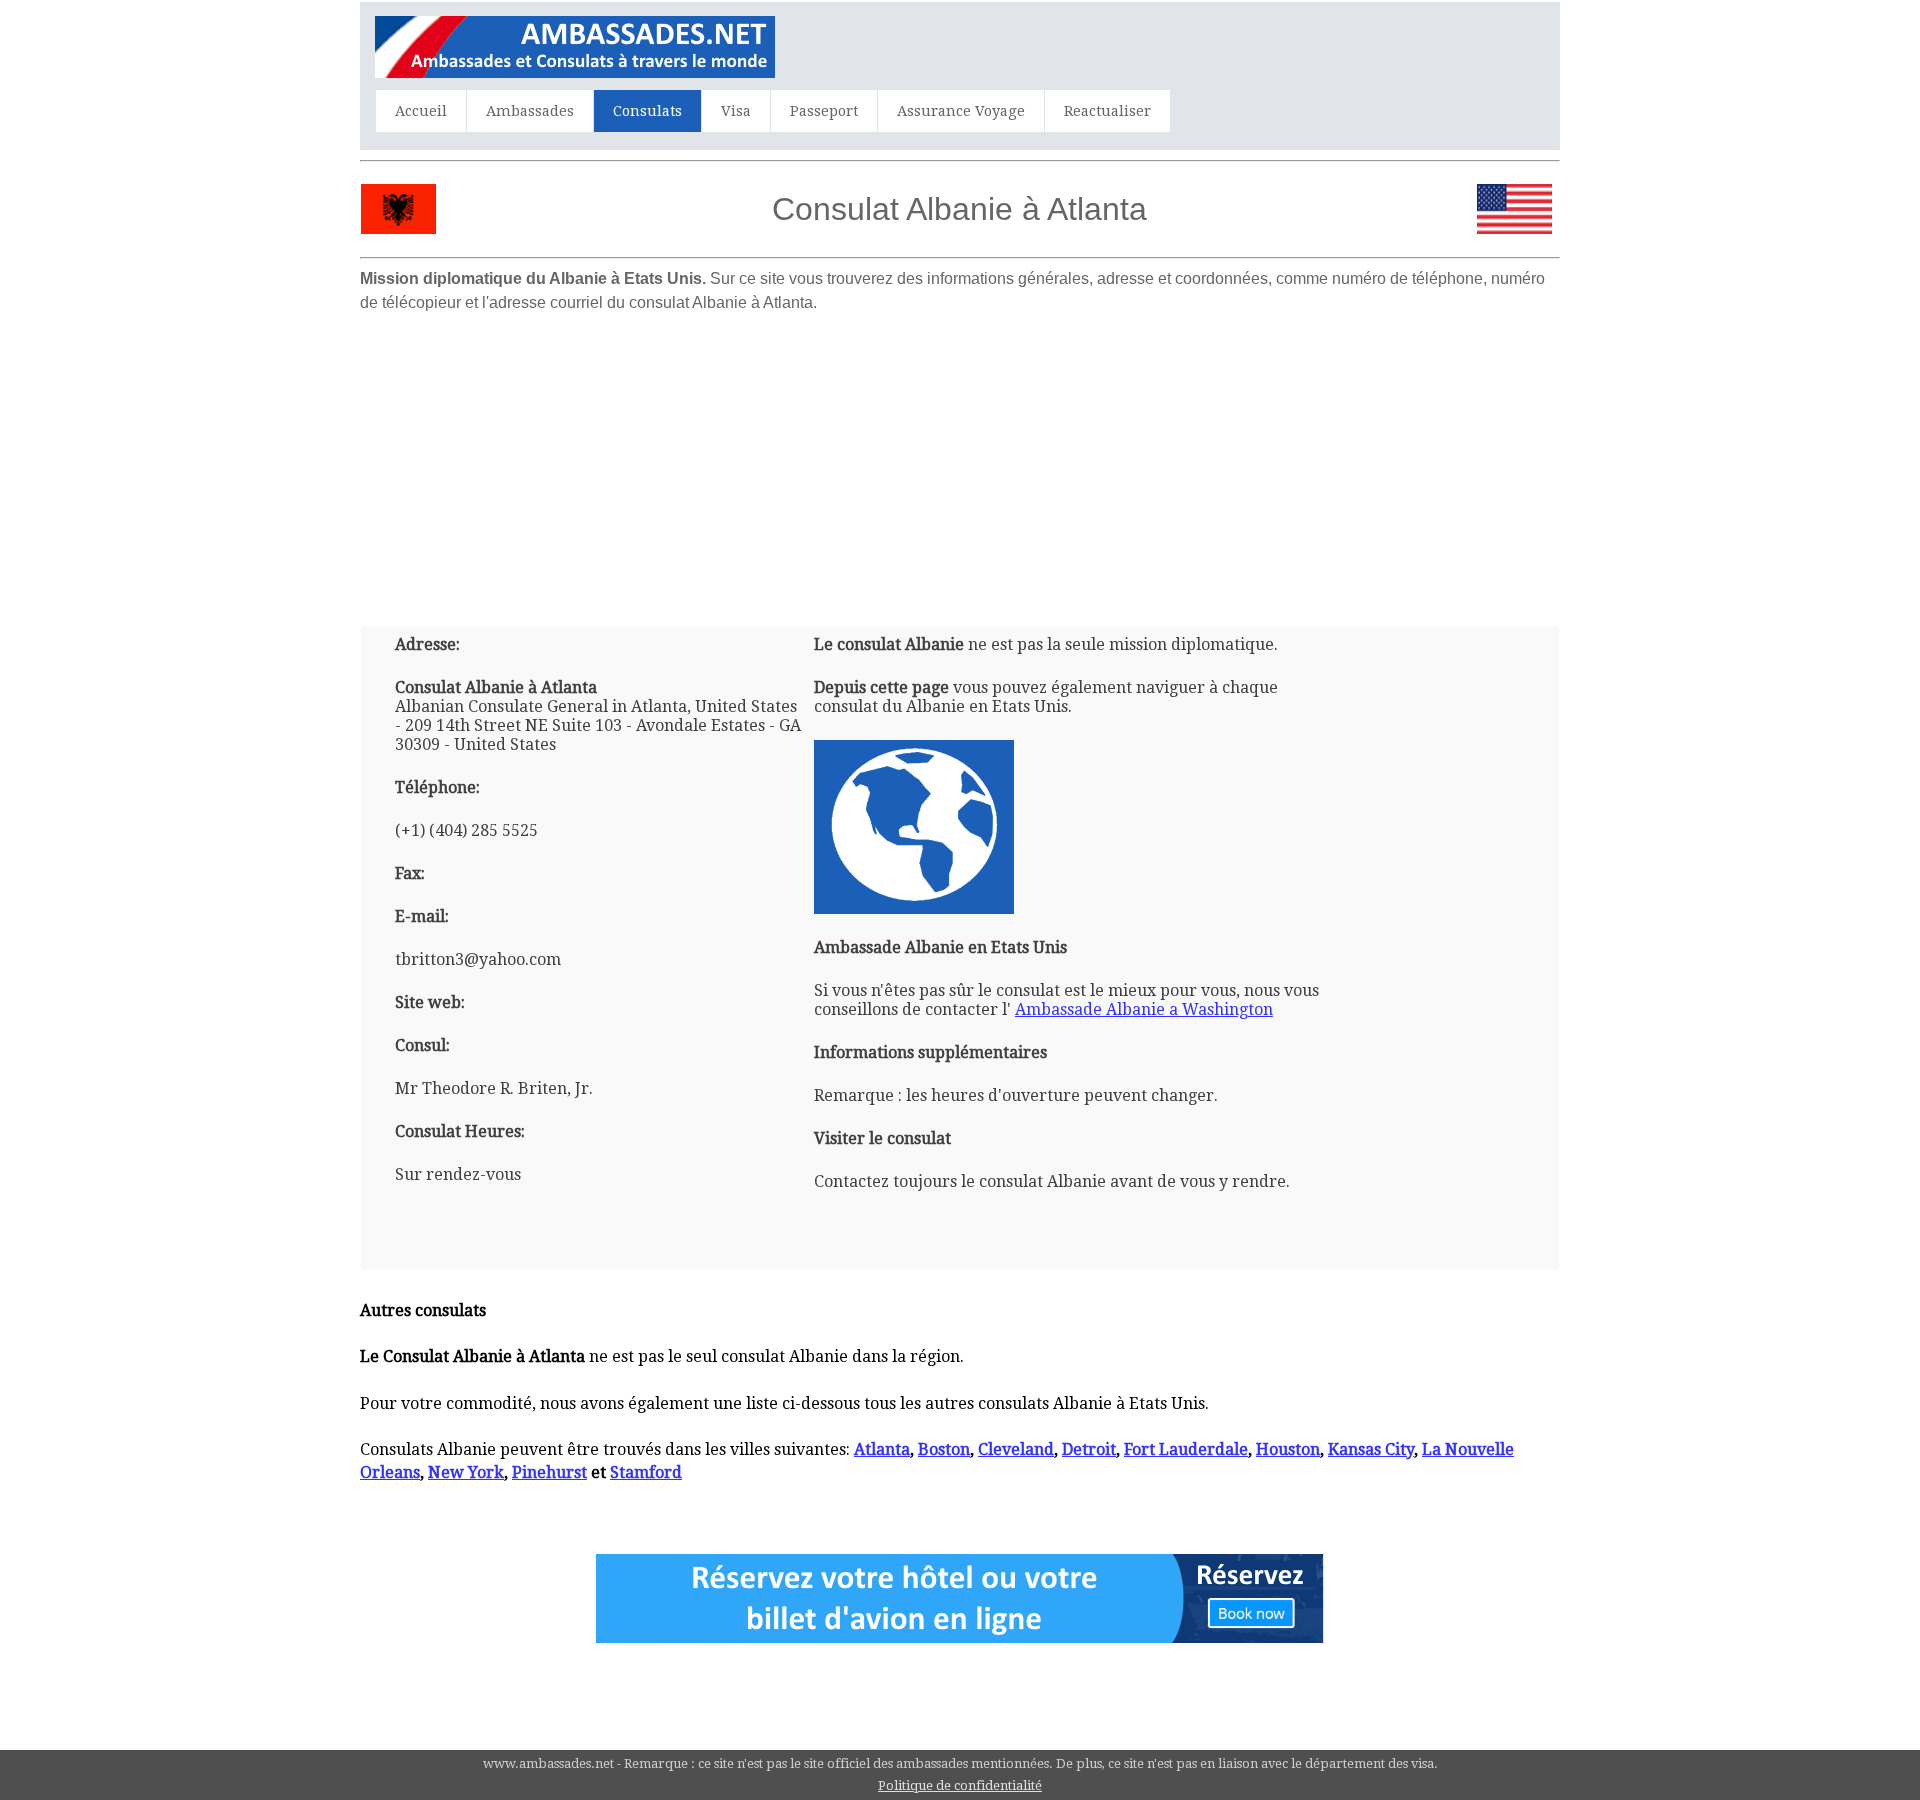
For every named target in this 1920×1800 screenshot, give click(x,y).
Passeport (824, 111)
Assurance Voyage (961, 111)
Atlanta (882, 1449)
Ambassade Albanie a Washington (1144, 1009)
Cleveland (1016, 1449)
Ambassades (530, 111)
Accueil (421, 111)
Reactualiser (1107, 111)
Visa (736, 111)
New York (466, 1472)
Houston (1288, 1449)
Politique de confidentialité (960, 1785)
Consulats (647, 111)
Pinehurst (549, 1472)
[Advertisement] (960, 462)
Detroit (1089, 1449)
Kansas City (1371, 1449)
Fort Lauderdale (1186, 1449)
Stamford (646, 1472)
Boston (944, 1449)
